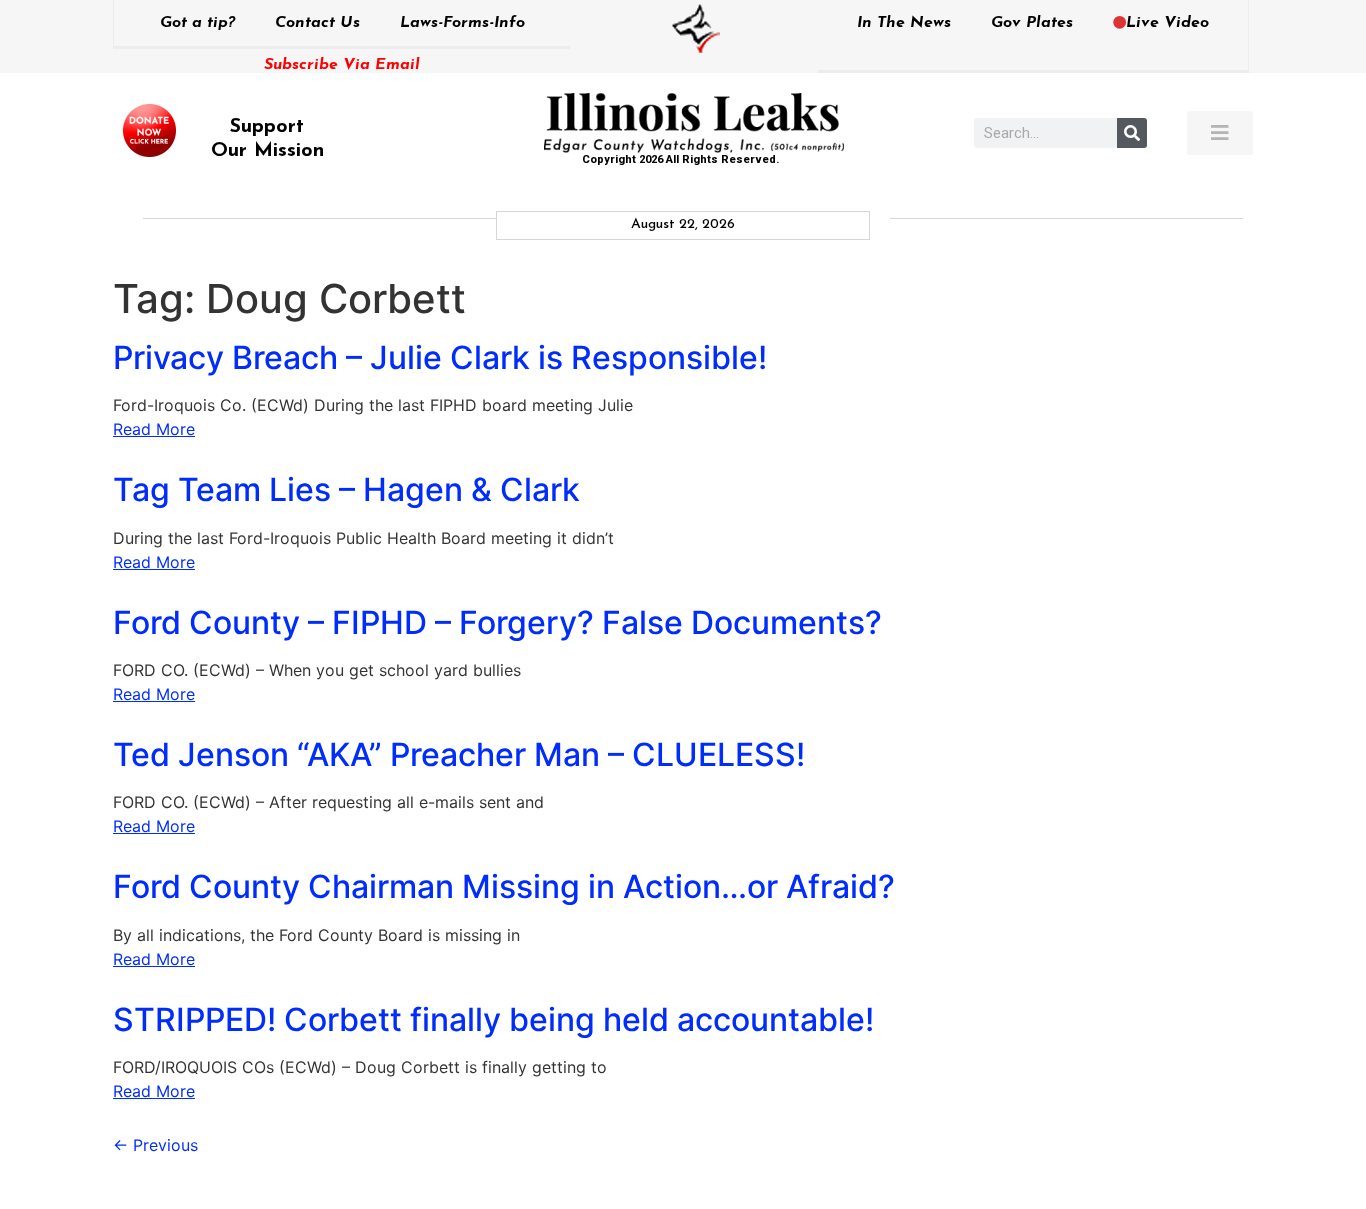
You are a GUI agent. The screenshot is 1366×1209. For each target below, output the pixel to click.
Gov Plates (1032, 23)
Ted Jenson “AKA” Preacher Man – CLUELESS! (459, 754)
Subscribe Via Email (342, 65)
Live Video (1167, 23)
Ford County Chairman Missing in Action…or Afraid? (504, 886)
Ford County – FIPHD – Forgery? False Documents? (497, 622)
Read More (154, 429)
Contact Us (317, 23)
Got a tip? (197, 23)
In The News (904, 23)
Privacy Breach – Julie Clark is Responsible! (440, 357)
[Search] (1132, 133)
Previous (155, 1145)
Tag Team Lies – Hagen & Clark (346, 489)
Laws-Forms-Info (462, 23)
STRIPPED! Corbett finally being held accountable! (493, 1019)
